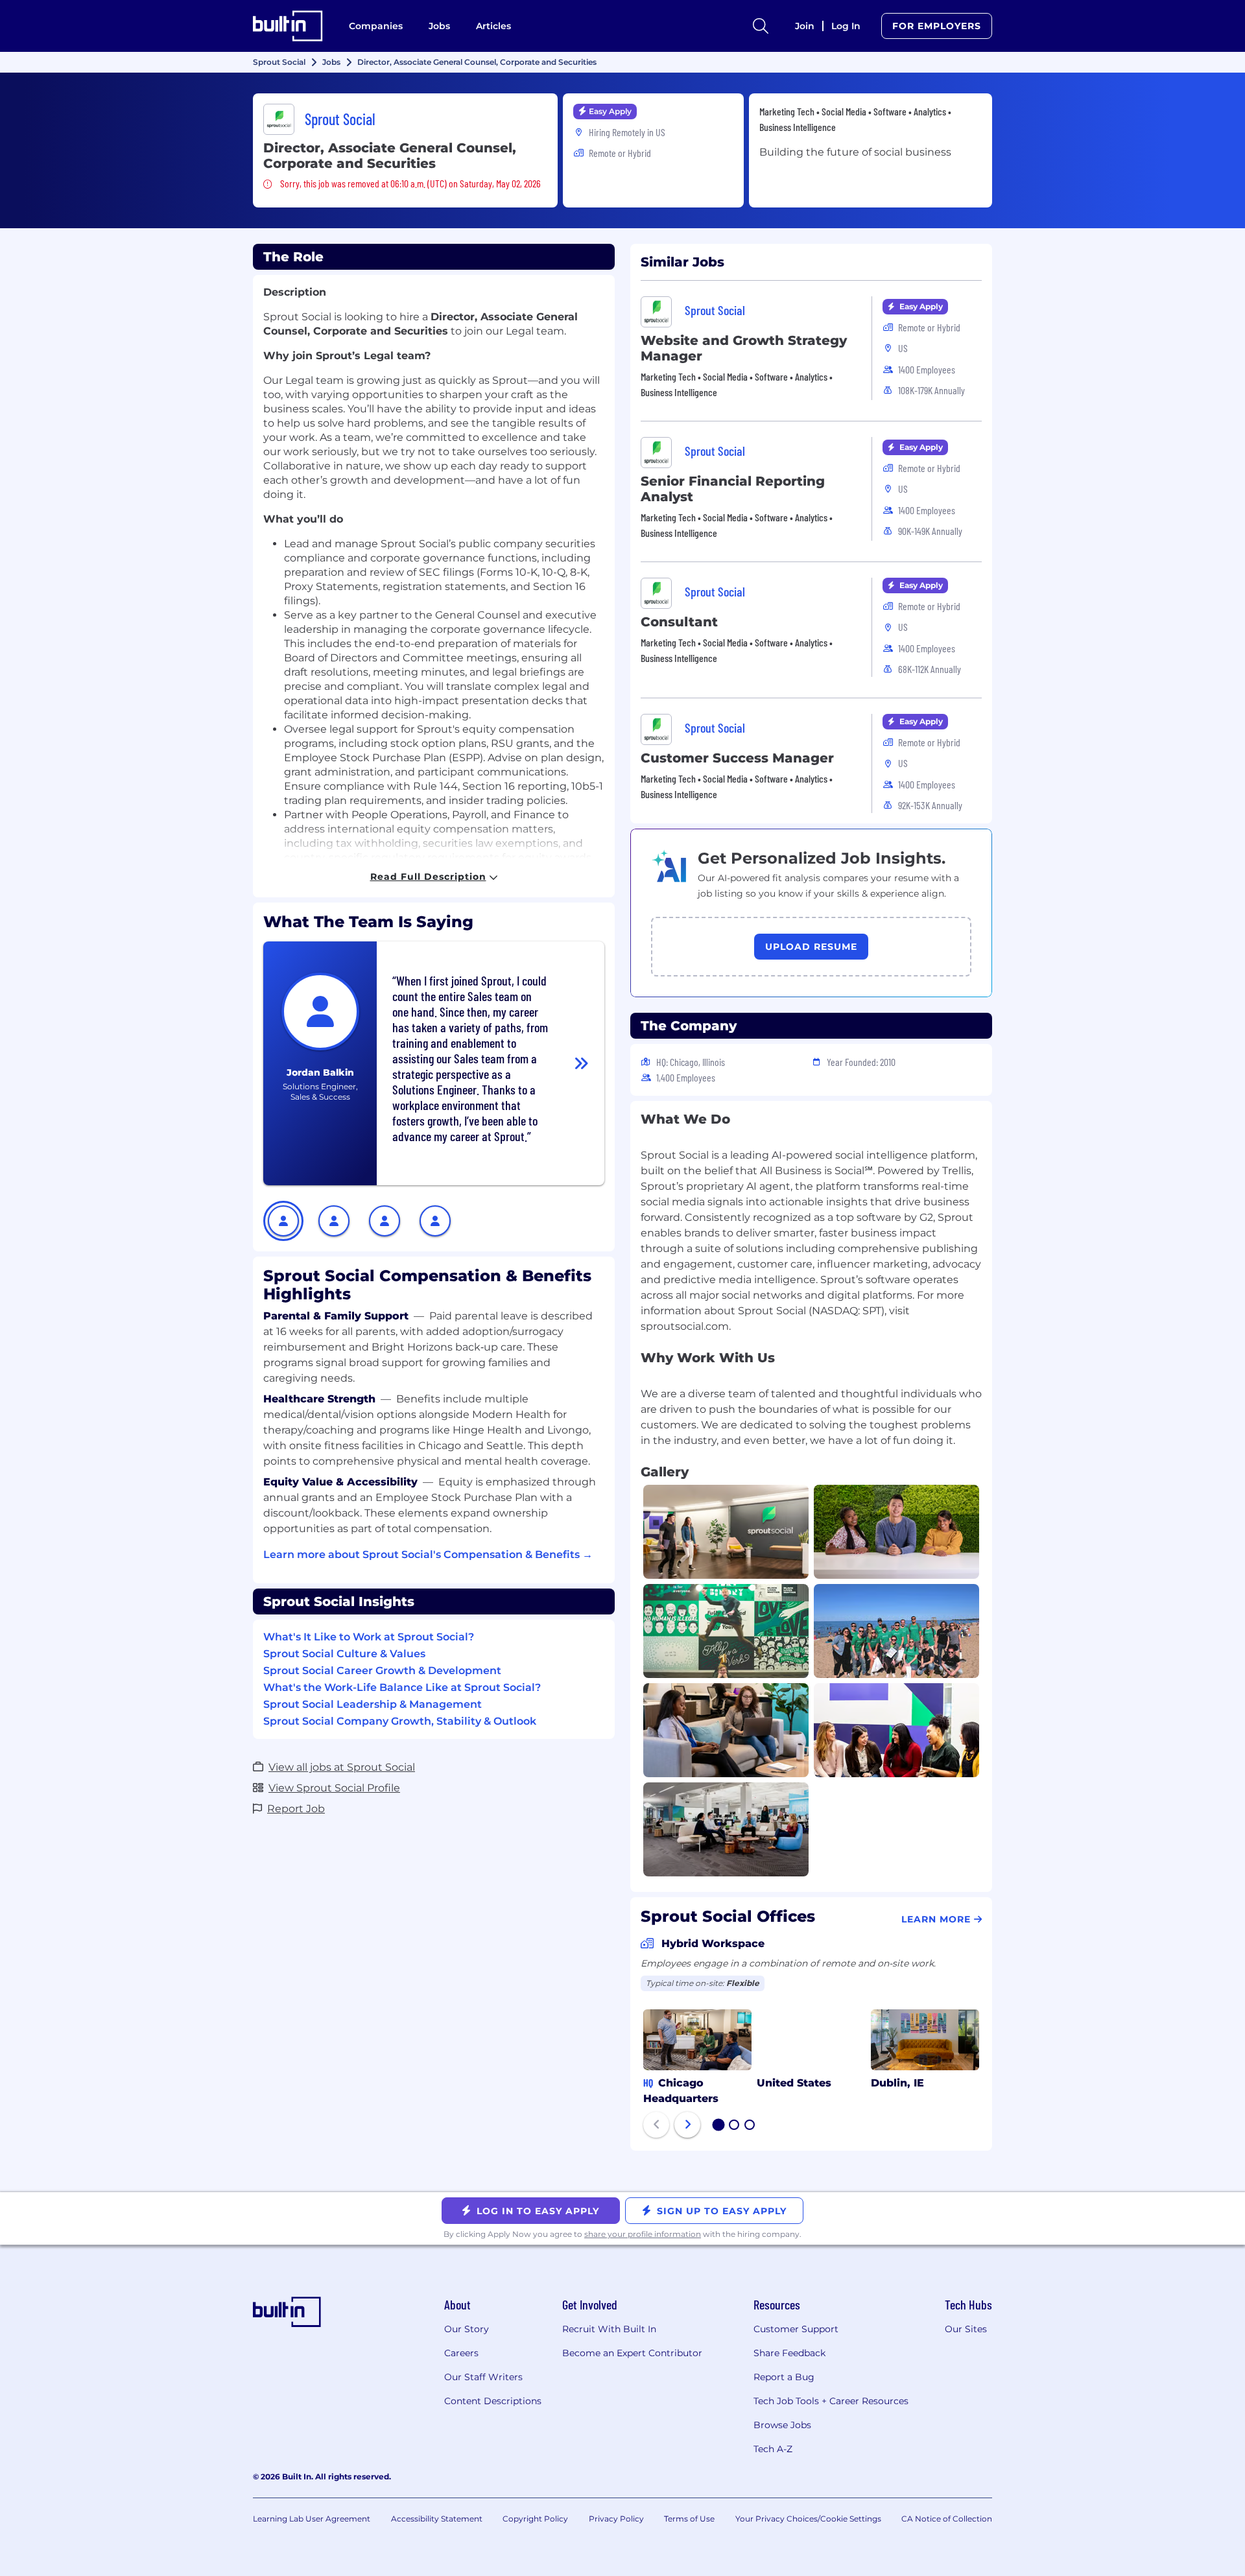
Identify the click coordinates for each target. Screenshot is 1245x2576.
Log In (846, 26)
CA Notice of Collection (947, 2519)
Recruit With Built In (609, 2329)
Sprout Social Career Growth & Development (382, 1671)
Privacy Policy (616, 2519)
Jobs (439, 26)
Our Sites (966, 2329)
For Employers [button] (937, 26)
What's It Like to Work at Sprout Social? (369, 1637)
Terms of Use (689, 2519)
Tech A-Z (773, 2449)
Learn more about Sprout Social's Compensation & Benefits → (428, 1554)
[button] (283, 1221)
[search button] (761, 26)
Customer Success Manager (737, 758)
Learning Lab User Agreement (312, 2519)
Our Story (467, 2329)
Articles (493, 26)
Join (805, 26)
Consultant (679, 622)
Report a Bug (784, 2377)
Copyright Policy (535, 2519)
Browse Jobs (782, 2425)
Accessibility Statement (437, 2519)
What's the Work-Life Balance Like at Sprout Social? (402, 1687)
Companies (376, 26)
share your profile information (643, 2234)
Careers (461, 2353)
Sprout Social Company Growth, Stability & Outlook (400, 1721)
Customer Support (796, 2329)
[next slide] (687, 2125)
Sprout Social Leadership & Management (373, 1704)
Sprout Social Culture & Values (344, 1654)
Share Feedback (789, 2353)
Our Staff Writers (483, 2377)
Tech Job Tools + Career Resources (831, 2401)
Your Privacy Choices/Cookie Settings (808, 2519)
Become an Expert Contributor (632, 2353)
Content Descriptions (493, 2401)
